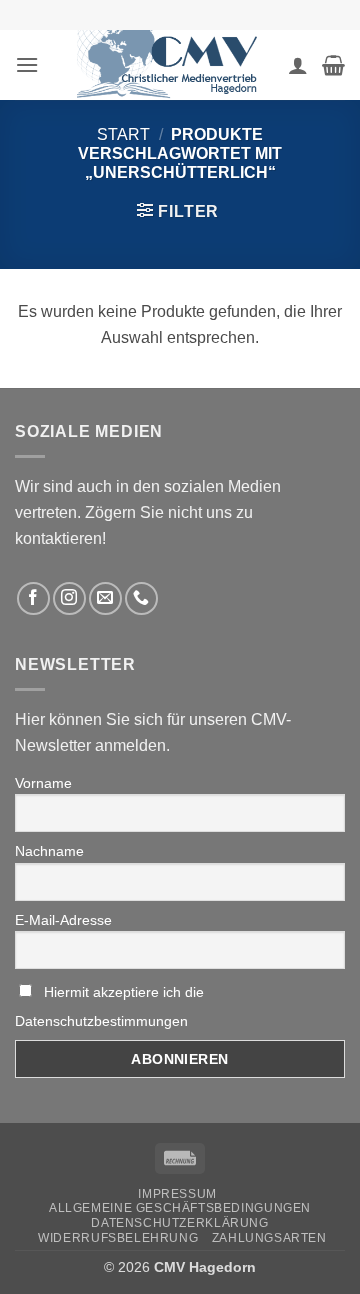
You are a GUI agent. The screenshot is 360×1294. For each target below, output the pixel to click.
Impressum (177, 1194)
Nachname (49, 851)
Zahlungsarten (269, 1238)
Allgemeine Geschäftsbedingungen (180, 1208)
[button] (27, 64)
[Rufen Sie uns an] (141, 598)
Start (123, 134)
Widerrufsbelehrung (118, 1238)
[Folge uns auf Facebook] (33, 598)
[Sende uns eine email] (105, 598)
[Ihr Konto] (298, 65)
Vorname (43, 783)
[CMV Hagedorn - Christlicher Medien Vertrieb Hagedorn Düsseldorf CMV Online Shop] (173, 65)
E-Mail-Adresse (63, 920)
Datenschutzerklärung (179, 1223)
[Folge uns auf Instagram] (69, 598)
